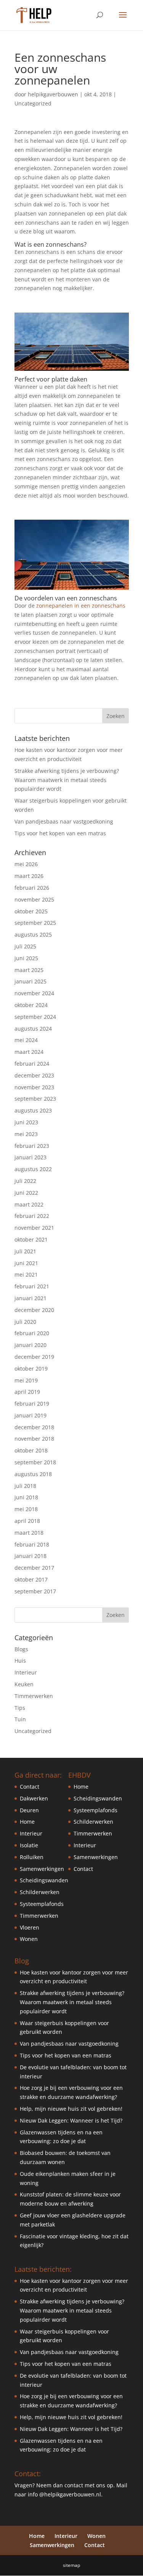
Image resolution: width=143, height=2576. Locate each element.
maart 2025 (29, 970)
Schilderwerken (40, 1892)
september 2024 (35, 1017)
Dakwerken (34, 1798)
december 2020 (34, 1310)
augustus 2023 (33, 1110)
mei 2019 (26, 1380)
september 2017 (35, 1591)
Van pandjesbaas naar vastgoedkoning (64, 821)
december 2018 (34, 1427)
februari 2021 (32, 1286)
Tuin (20, 1719)
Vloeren (30, 1927)
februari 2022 (32, 1216)
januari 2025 (31, 981)
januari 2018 (31, 1556)
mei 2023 (26, 1134)
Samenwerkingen (42, 1869)
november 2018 (34, 1439)
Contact (30, 1787)
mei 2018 (26, 1509)
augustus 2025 (33, 934)
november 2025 (34, 899)
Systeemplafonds (42, 1904)
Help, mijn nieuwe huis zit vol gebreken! (71, 2109)
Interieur (26, 1672)
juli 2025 (25, 946)
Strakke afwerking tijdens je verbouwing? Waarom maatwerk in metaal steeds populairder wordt (67, 780)
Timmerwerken (34, 1696)
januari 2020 (31, 1345)
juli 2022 (25, 1181)
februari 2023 (32, 1146)
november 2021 (34, 1228)
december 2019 (34, 1357)
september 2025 (35, 923)
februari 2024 (32, 1064)
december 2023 (34, 1075)
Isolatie (29, 1845)
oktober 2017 (31, 1579)
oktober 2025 (31, 911)
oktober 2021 (31, 1239)
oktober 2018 (31, 1450)
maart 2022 (29, 1204)
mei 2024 (26, 1040)
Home (27, 1822)
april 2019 (27, 1392)
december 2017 (34, 1568)
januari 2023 (31, 1157)
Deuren (29, 1810)
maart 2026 (29, 876)
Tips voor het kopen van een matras (60, 833)
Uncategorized (33, 103)
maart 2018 (29, 1533)
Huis (20, 1661)
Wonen (29, 1939)
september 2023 (35, 1099)
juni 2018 (26, 1497)
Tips (20, 1708)
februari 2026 (32, 888)
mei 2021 (26, 1274)
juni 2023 (26, 1122)
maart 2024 (29, 1052)
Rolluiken (32, 1857)
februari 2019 (32, 1404)
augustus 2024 (33, 1029)
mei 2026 (26, 864)
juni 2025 (26, 958)
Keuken (24, 1684)
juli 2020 (25, 1322)
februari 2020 (32, 1333)
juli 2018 (25, 1486)
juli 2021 (25, 1251)
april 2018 (27, 1521)
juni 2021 (26, 1263)
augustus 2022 (33, 1169)
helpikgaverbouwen (53, 94)
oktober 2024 (31, 1005)
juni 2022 (26, 1193)
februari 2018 (32, 1544)
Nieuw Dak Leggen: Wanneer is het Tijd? (71, 2120)
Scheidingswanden (44, 1880)
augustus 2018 (33, 1474)
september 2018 (35, 1462)
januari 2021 (31, 1298)
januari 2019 (31, 1415)
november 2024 (34, 993)
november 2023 (34, 1087)
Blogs (21, 1649)
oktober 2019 (31, 1369)
